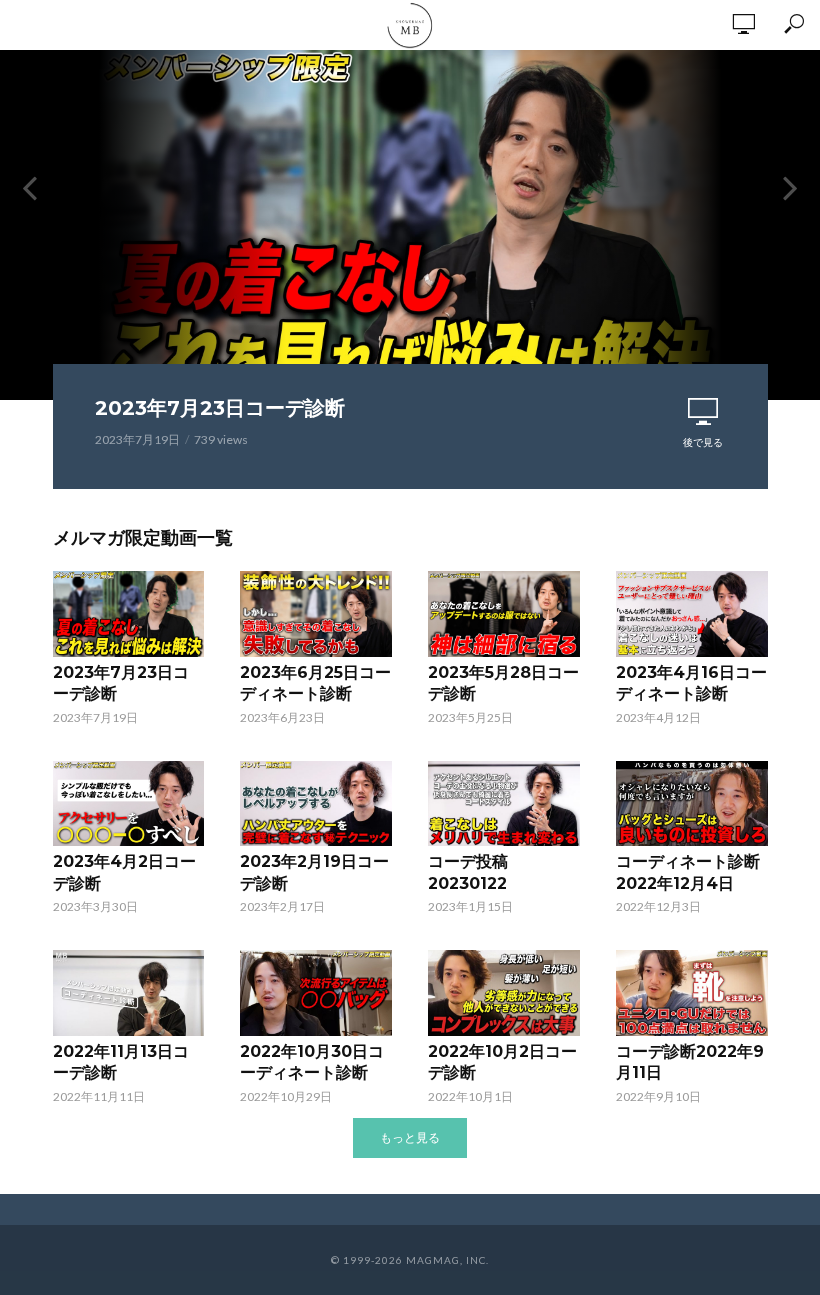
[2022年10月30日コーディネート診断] (316, 992)
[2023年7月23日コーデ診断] (129, 613)
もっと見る (410, 1137)
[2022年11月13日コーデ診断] (129, 992)
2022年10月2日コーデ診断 (502, 1062)
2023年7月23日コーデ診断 (220, 408)
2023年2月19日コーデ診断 (314, 872)
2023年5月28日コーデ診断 (503, 683)
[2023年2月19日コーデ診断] (316, 803)
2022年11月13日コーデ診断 (121, 1062)
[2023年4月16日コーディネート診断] (692, 613)
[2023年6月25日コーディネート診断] (316, 613)
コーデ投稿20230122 (468, 872)
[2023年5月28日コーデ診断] (504, 613)
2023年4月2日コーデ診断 (124, 872)
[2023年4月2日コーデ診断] (129, 803)
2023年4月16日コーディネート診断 (691, 683)
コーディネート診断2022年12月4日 (688, 872)
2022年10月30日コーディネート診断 (312, 1062)
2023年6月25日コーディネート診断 (315, 683)
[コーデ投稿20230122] (504, 803)
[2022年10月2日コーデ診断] (504, 992)
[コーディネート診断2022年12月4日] (692, 803)
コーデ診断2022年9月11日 (690, 1062)
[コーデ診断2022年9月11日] (692, 992)
